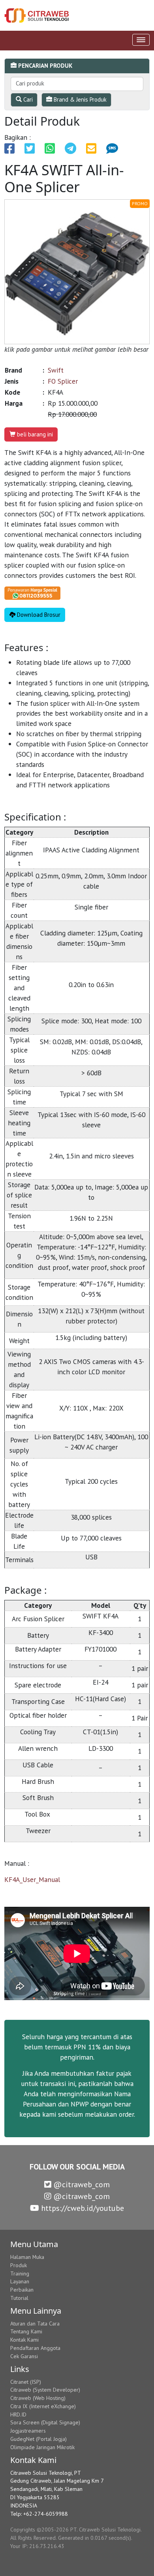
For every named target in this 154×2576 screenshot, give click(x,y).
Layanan (20, 2281)
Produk (19, 2265)
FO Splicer (63, 381)
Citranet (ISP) (26, 2382)
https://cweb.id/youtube (82, 2208)
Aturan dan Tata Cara (35, 2324)
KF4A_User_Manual (32, 1879)
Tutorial (19, 2298)
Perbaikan (22, 2290)
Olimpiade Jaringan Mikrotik (42, 2447)
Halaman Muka (27, 2257)
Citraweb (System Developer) (45, 2390)
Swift (56, 370)
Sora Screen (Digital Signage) (45, 2422)
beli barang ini (34, 434)
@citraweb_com (81, 2184)
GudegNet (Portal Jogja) (38, 2439)
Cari (27, 99)
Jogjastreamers (28, 2431)
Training (20, 2273)
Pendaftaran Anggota (35, 2348)
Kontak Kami (24, 2340)
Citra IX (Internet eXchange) (43, 2406)
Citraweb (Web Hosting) (38, 2398)
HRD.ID (18, 2415)
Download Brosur (38, 615)
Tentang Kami (26, 2331)
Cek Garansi (24, 2356)
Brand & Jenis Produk (79, 99)
